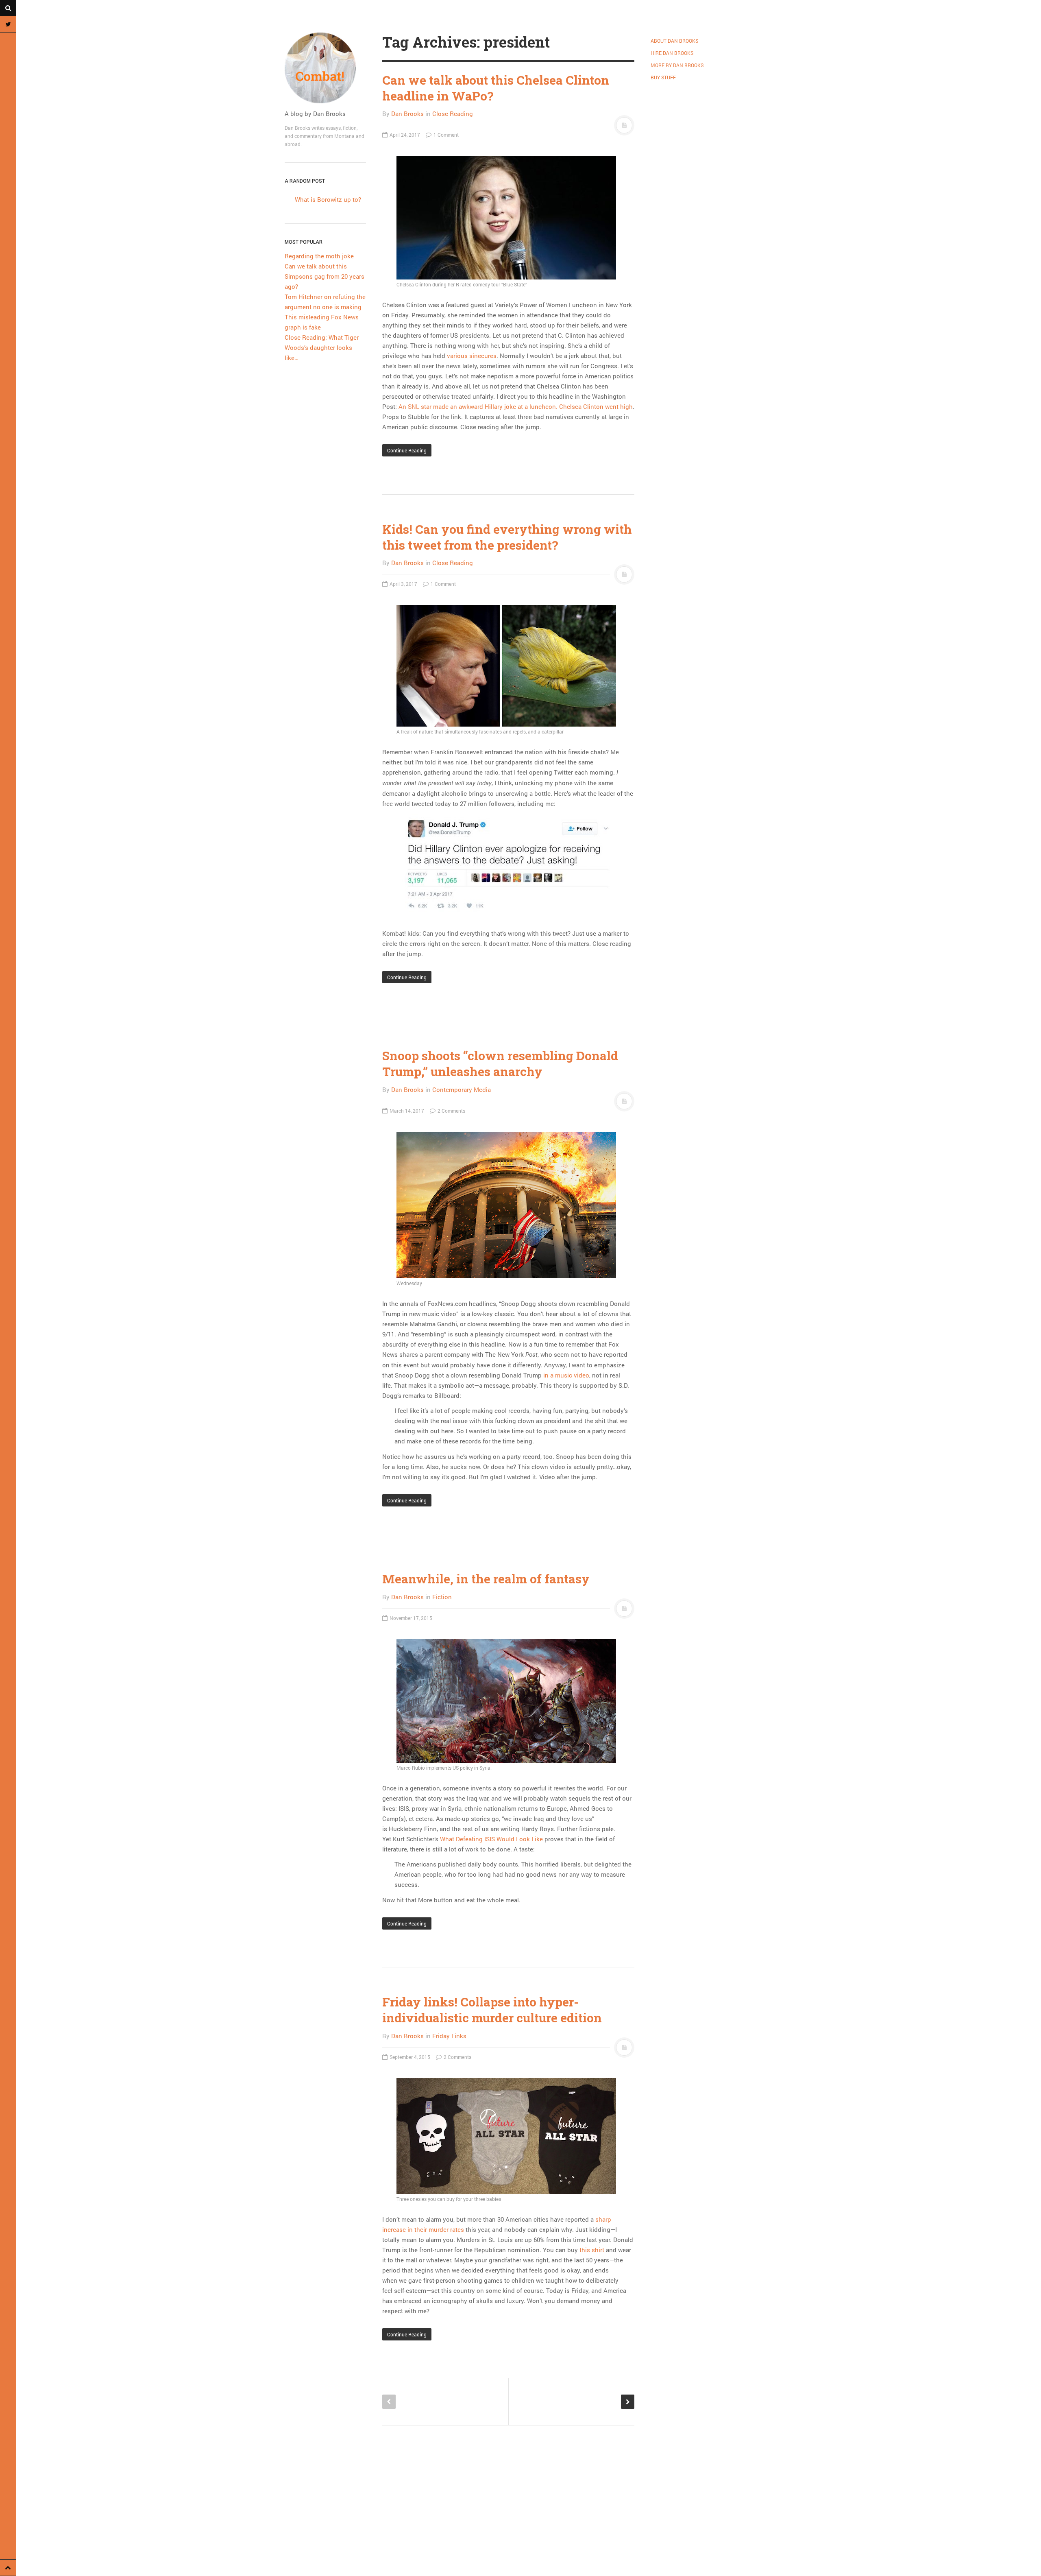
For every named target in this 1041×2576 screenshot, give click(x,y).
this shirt (592, 2250)
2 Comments (451, 1111)
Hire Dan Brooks (672, 53)
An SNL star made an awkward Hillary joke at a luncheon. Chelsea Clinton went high (516, 406)
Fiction (442, 1597)
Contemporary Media (462, 1089)
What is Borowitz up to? (328, 199)
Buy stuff (663, 77)
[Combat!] (325, 68)
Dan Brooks (407, 114)
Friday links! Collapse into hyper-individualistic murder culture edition (492, 2010)
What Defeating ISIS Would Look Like (491, 1839)
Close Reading (453, 114)
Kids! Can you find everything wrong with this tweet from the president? (507, 537)
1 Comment (445, 135)
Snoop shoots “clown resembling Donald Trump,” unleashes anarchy (500, 1063)
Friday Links (449, 2036)
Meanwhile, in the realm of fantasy (486, 1579)
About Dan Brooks (674, 41)
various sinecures (472, 356)
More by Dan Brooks (677, 65)
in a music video (566, 1375)
